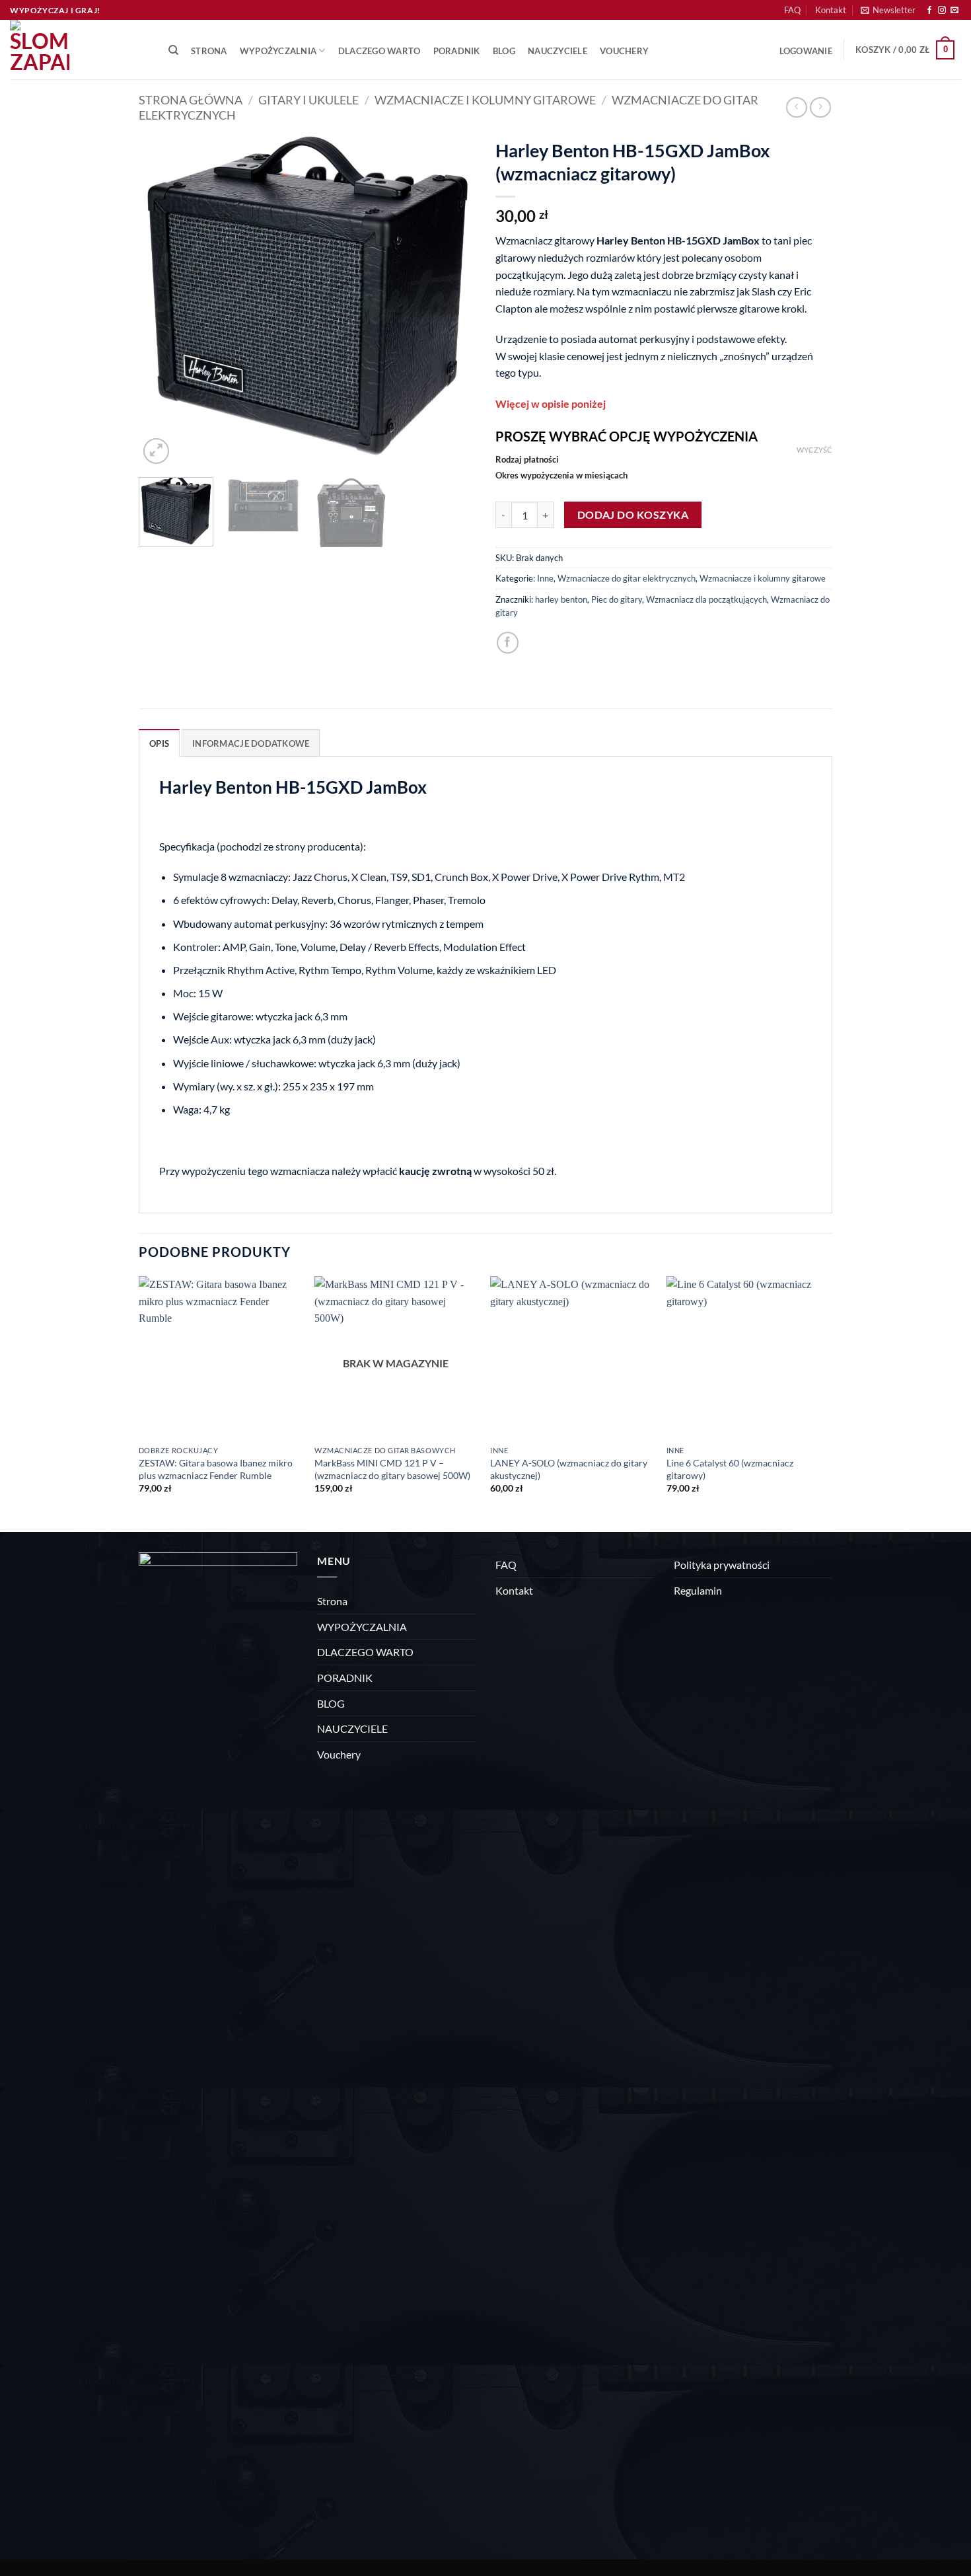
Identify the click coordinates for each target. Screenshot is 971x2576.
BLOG (504, 51)
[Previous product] (820, 107)
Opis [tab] (159, 743)
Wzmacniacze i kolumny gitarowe (485, 100)
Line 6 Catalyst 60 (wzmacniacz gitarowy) (730, 1469)
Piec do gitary (617, 599)
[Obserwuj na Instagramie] (942, 11)
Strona (209, 51)
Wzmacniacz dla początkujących (706, 599)
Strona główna (191, 100)
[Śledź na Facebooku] (929, 11)
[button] (888, 10)
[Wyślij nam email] (954, 11)
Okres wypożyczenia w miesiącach (561, 476)
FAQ (792, 10)
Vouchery (624, 51)
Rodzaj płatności (527, 460)
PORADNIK (457, 51)
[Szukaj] (173, 50)
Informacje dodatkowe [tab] (251, 743)
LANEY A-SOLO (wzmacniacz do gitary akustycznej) (569, 1469)
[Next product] (796, 107)
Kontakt (831, 10)
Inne (545, 578)
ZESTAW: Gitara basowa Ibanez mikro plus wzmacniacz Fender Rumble (216, 1469)
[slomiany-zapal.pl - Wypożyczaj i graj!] (76, 50)
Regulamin (698, 1590)
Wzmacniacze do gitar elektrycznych (627, 578)
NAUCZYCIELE (557, 51)
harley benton (561, 599)
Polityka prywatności (722, 1565)
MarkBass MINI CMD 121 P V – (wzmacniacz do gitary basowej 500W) (392, 1469)
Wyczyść (814, 450)
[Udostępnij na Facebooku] (508, 643)
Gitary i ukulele (308, 100)
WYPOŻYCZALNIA (278, 51)
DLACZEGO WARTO (379, 51)
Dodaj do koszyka (633, 515)
